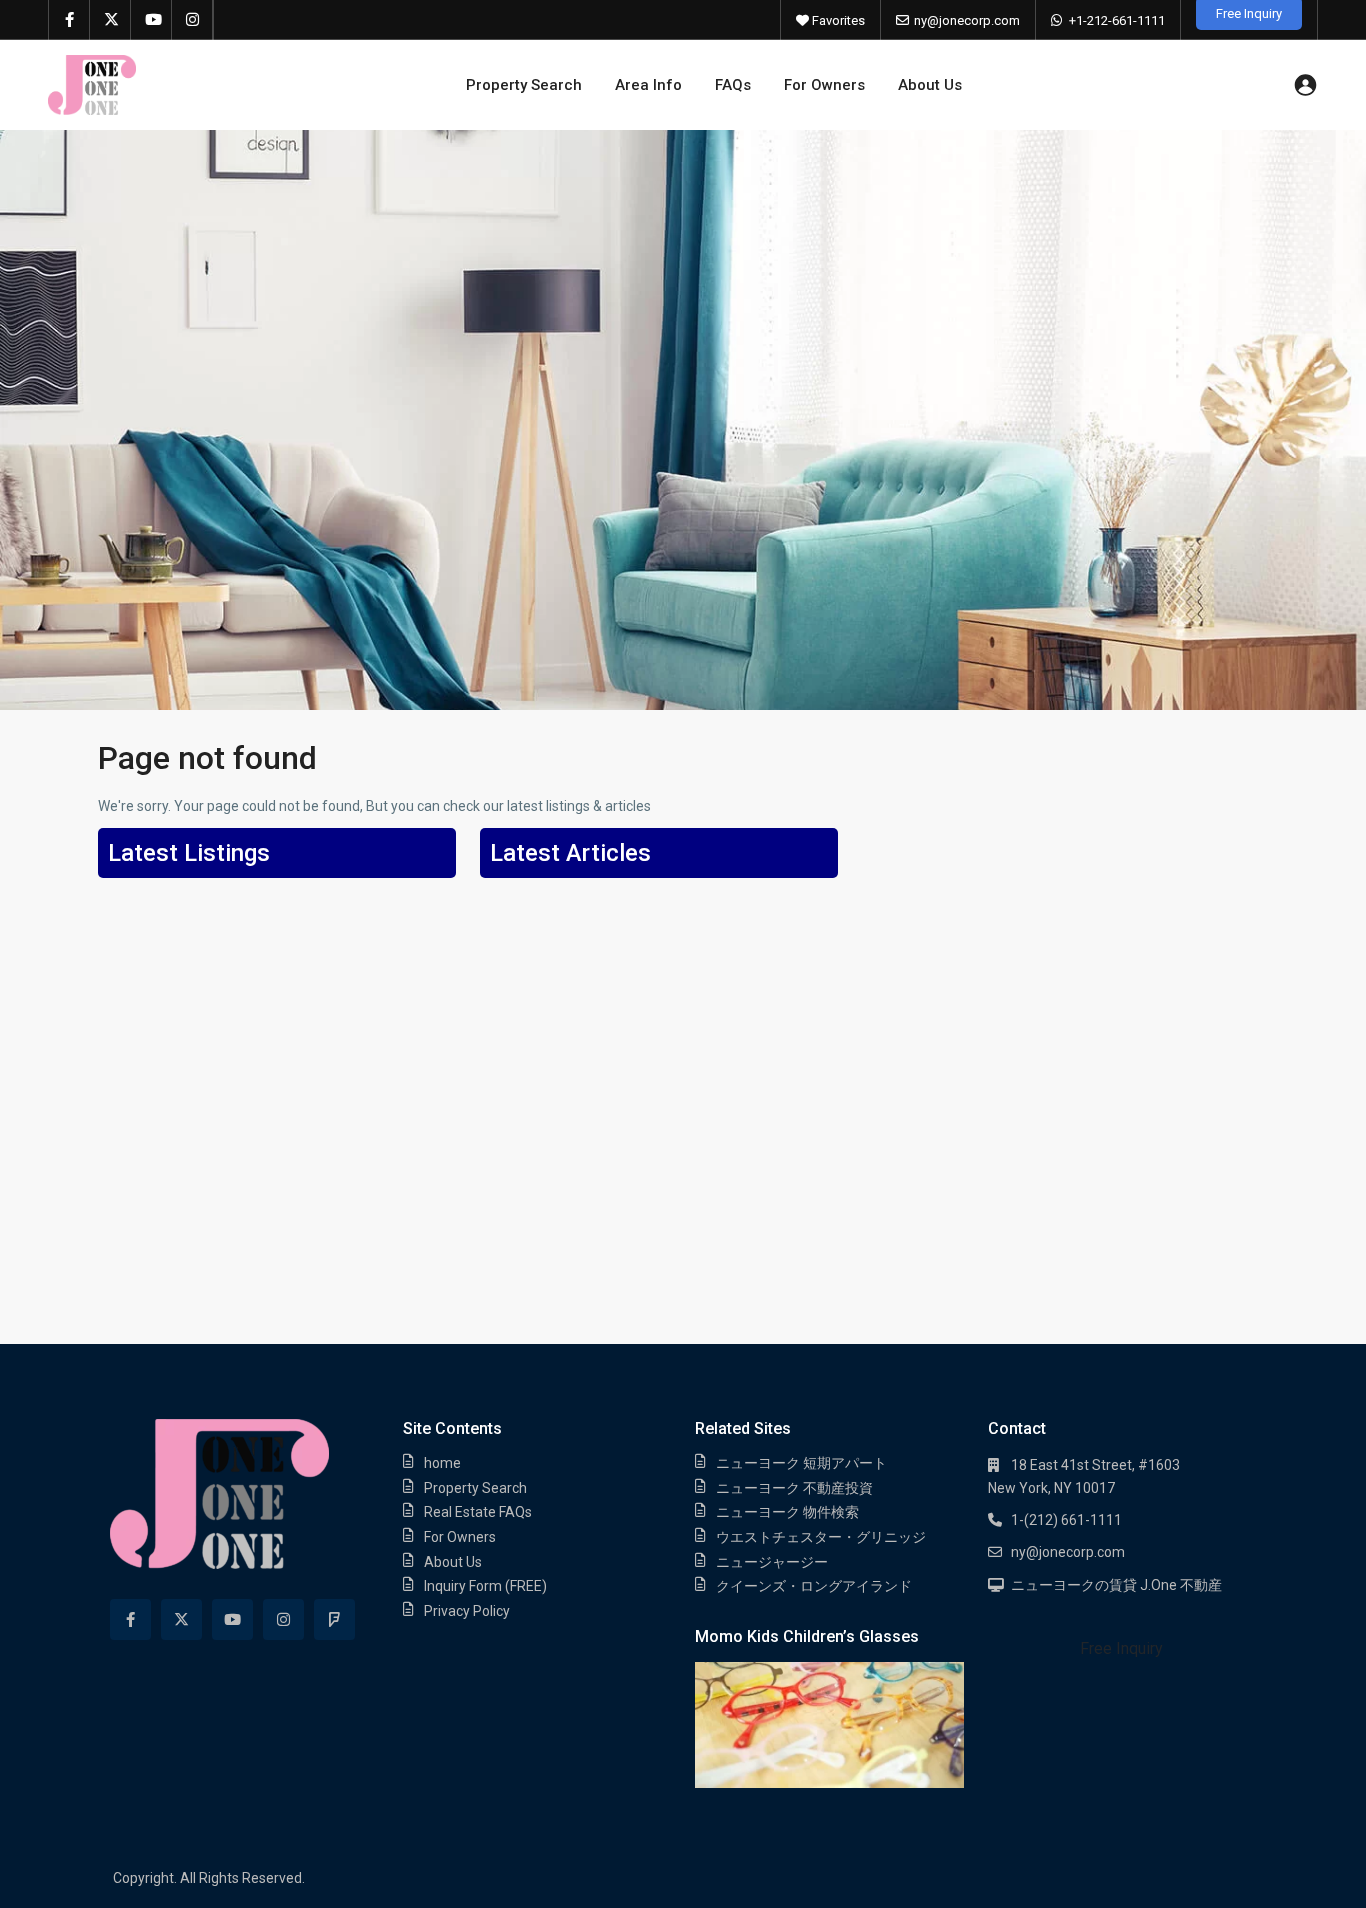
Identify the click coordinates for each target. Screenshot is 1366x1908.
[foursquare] (334, 1619)
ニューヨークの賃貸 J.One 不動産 (1116, 1585)
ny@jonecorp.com (967, 20)
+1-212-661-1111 (1117, 20)
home (442, 1463)
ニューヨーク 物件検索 (787, 1512)
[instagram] (192, 20)
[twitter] (110, 20)
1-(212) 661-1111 (1066, 1520)
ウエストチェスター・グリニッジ (821, 1537)
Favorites (837, 20)
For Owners (824, 85)
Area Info (648, 85)
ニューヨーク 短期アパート (801, 1463)
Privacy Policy (467, 1611)
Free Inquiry (1121, 1648)
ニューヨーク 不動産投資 (794, 1488)
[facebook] (69, 20)
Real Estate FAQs (478, 1512)
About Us (930, 85)
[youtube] (151, 20)
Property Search (524, 85)
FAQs (733, 85)
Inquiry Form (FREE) (485, 1586)
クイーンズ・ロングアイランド (814, 1586)
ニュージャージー (772, 1562)
